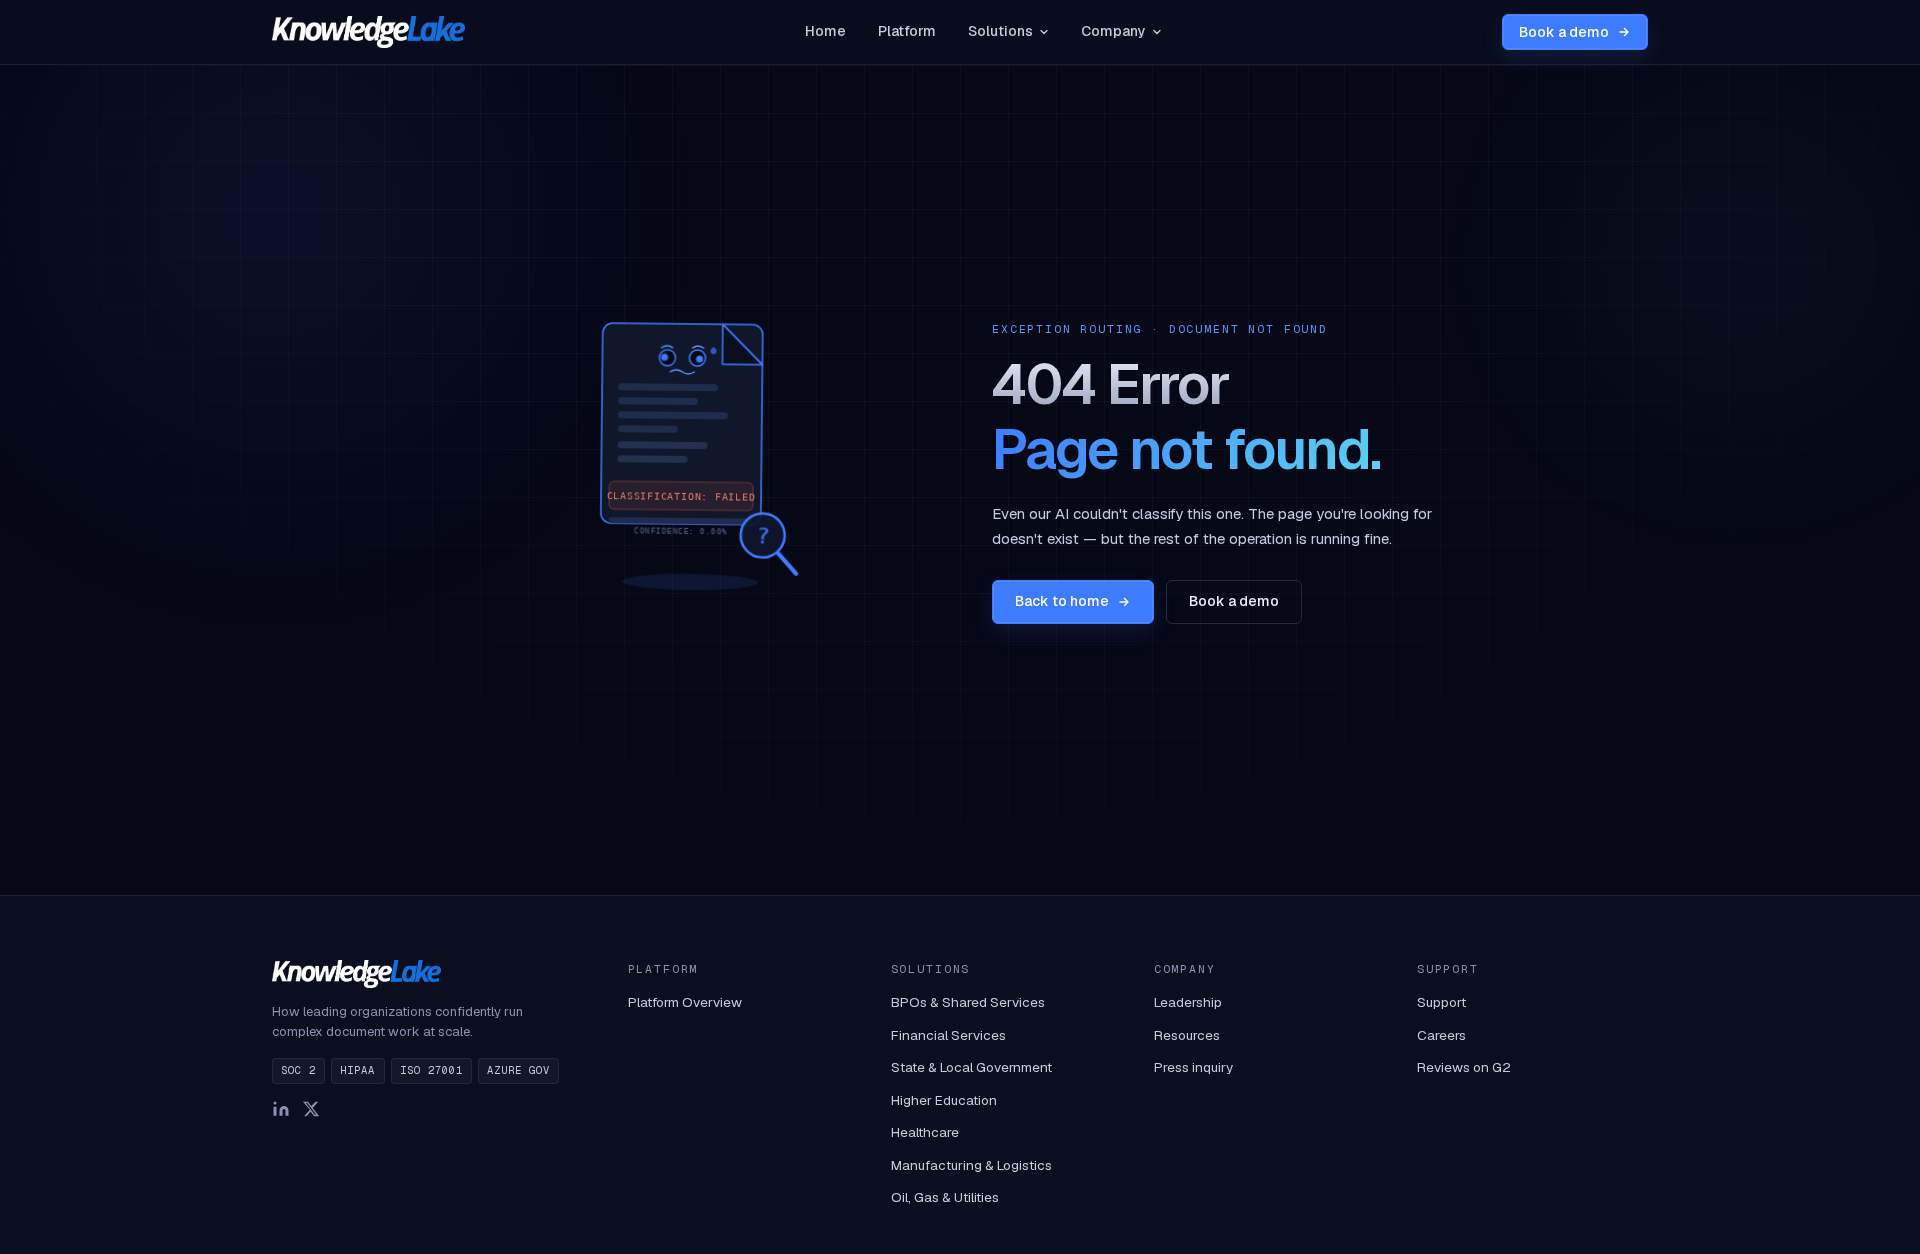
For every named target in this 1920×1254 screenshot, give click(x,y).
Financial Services (948, 1035)
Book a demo (1564, 32)
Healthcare (925, 1132)
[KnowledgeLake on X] (311, 1109)
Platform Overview (685, 1002)
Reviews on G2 (1464, 1067)
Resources (1187, 1035)
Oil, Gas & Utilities (945, 1197)
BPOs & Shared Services (968, 1002)
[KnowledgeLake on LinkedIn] (281, 1109)
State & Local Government (971, 1067)
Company (1113, 31)
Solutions (1000, 31)
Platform (907, 31)
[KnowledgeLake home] (368, 32)
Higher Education (944, 1100)
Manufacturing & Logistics (971, 1165)
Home (825, 31)
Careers (1441, 1035)
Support (1441, 1002)
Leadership (1188, 1002)
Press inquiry (1193, 1067)
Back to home (1062, 601)
